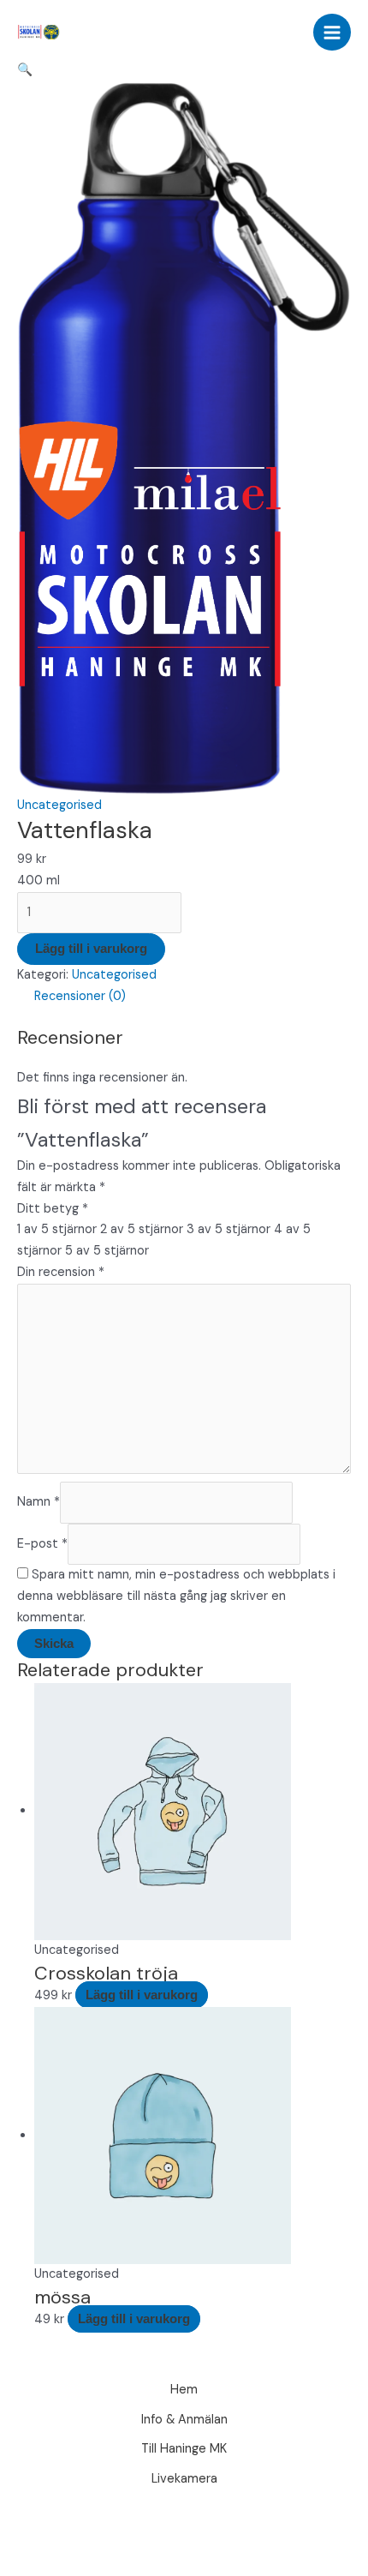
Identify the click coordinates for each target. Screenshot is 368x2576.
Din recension (61, 1272)
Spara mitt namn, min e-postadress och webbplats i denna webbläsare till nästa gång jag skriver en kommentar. (176, 1596)
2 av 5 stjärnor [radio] (142, 1229)
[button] (25, 70)
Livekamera (184, 2479)
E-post (42, 1544)
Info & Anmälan (184, 2420)
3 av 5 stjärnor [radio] (229, 1229)
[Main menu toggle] (332, 33)
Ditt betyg (53, 1209)
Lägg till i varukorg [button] (142, 1995)
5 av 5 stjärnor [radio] (107, 1251)
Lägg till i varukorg (91, 949)
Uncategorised (59, 805)
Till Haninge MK (184, 2449)
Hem (184, 2390)
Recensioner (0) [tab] (80, 996)
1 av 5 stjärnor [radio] (57, 1229)
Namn (39, 1502)
